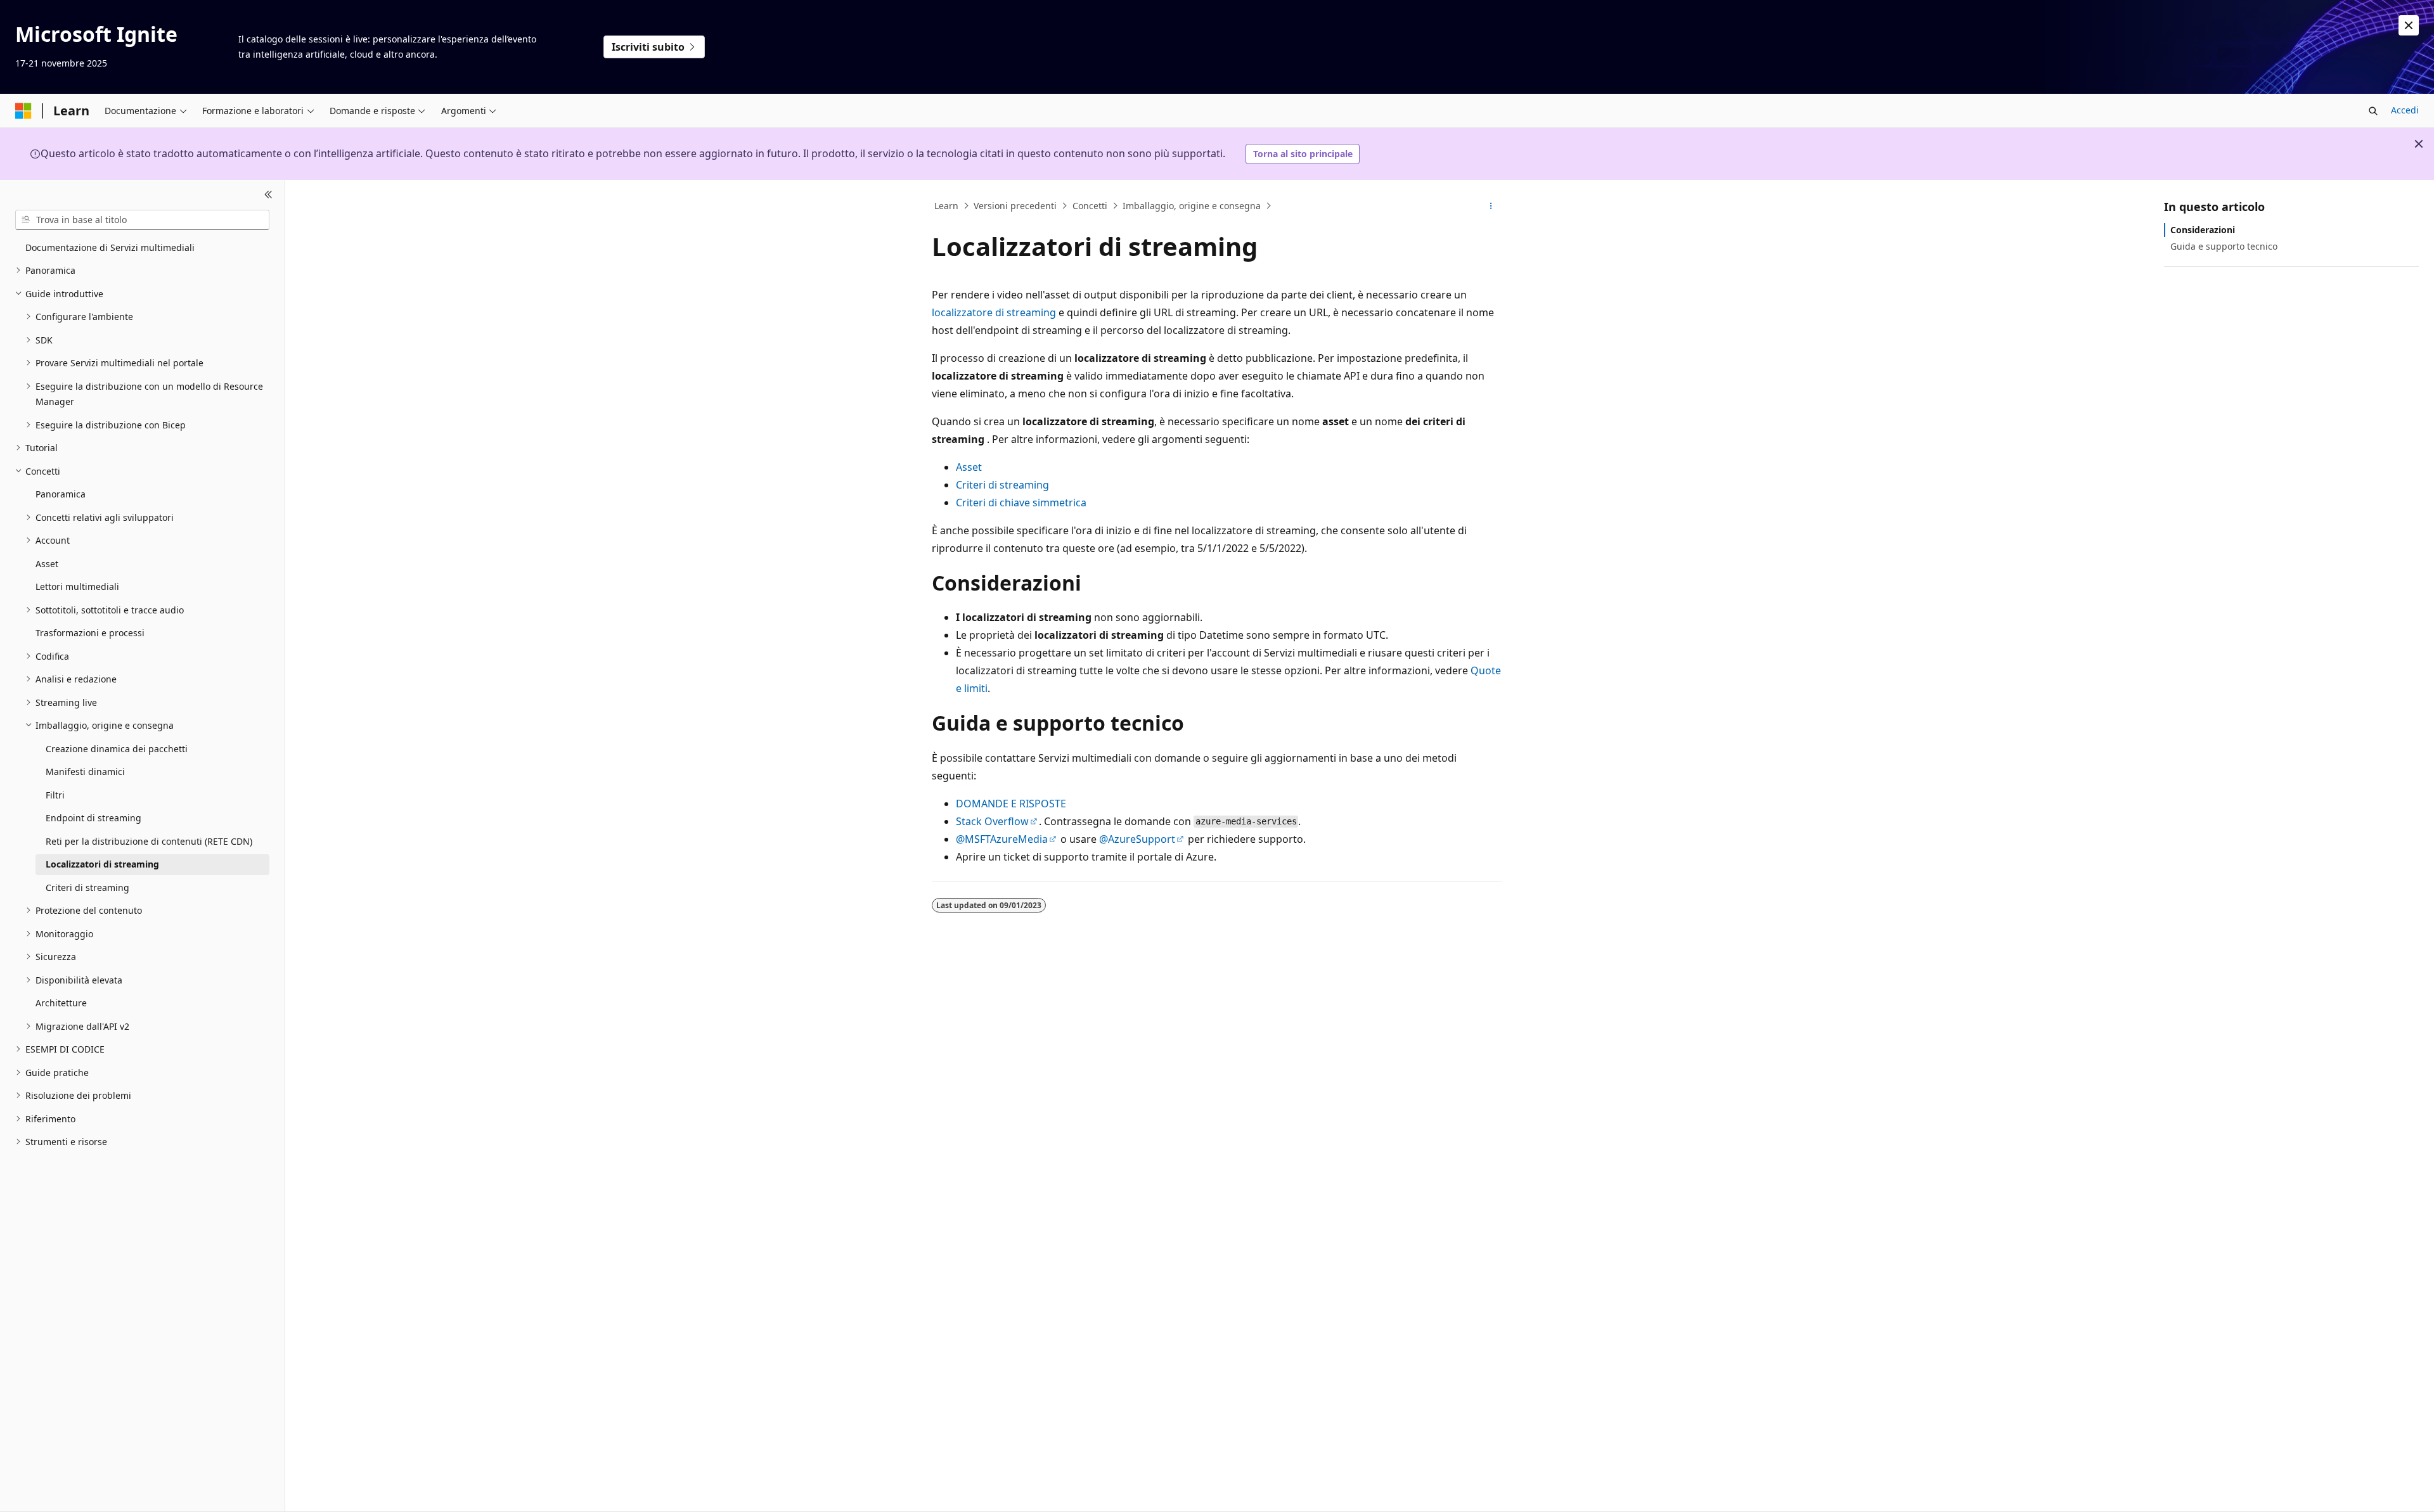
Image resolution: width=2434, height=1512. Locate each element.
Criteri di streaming (1002, 485)
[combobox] (142, 220)
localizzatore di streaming (994, 312)
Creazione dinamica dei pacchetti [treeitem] (117, 749)
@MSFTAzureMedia (1002, 839)
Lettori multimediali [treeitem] (77, 586)
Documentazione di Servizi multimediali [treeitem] (110, 247)
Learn (946, 206)
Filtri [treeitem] (55, 795)
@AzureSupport (1137, 839)
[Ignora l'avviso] (2409, 25)
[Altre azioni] (1491, 206)
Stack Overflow (992, 821)
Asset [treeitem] (47, 564)
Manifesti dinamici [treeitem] (85, 772)
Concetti (1090, 206)
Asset (969, 467)
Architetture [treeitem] (61, 1003)
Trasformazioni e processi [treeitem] (90, 633)
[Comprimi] (268, 195)
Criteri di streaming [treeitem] (87, 887)
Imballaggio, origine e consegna (1192, 206)
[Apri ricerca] (2373, 111)
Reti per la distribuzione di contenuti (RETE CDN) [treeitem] (149, 841)
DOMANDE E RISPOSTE (1011, 804)
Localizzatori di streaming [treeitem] (102, 864)
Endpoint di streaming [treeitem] (93, 818)
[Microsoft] (23, 111)
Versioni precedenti (1015, 206)
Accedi (2405, 110)
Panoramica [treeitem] (61, 494)
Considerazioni (2203, 230)
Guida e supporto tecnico (2224, 246)
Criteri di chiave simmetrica (1021, 503)
